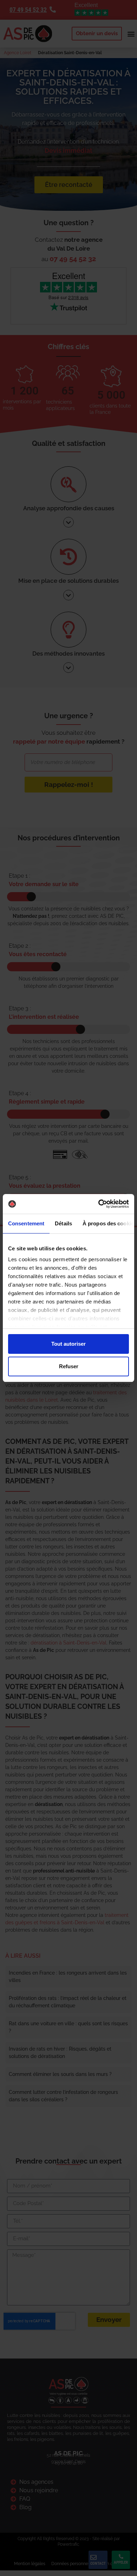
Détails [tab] (63, 1223)
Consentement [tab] (26, 1223)
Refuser (69, 1366)
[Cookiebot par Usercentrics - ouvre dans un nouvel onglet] (99, 1204)
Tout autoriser (68, 1344)
